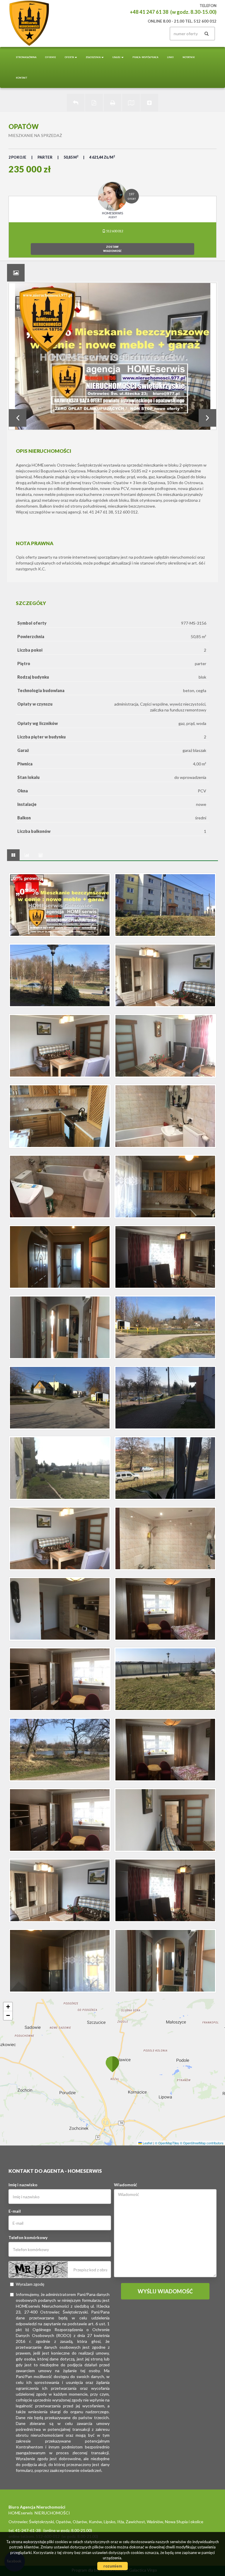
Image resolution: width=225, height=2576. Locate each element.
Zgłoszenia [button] (93, 57)
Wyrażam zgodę (30, 2284)
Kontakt (22, 78)
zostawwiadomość (112, 249)
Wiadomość (126, 2185)
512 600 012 (114, 231)
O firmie (51, 57)
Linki (170, 57)
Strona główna (26, 57)
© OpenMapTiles (167, 2143)
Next (207, 418)
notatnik (189, 57)
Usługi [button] (117, 57)
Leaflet (147, 2143)
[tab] (16, 273)
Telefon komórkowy (28, 2237)
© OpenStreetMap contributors (202, 2143)
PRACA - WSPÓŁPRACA (145, 57)
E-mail (15, 2211)
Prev (18, 418)
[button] (112, 2064)
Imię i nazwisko (23, 2185)
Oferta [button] (69, 57)
